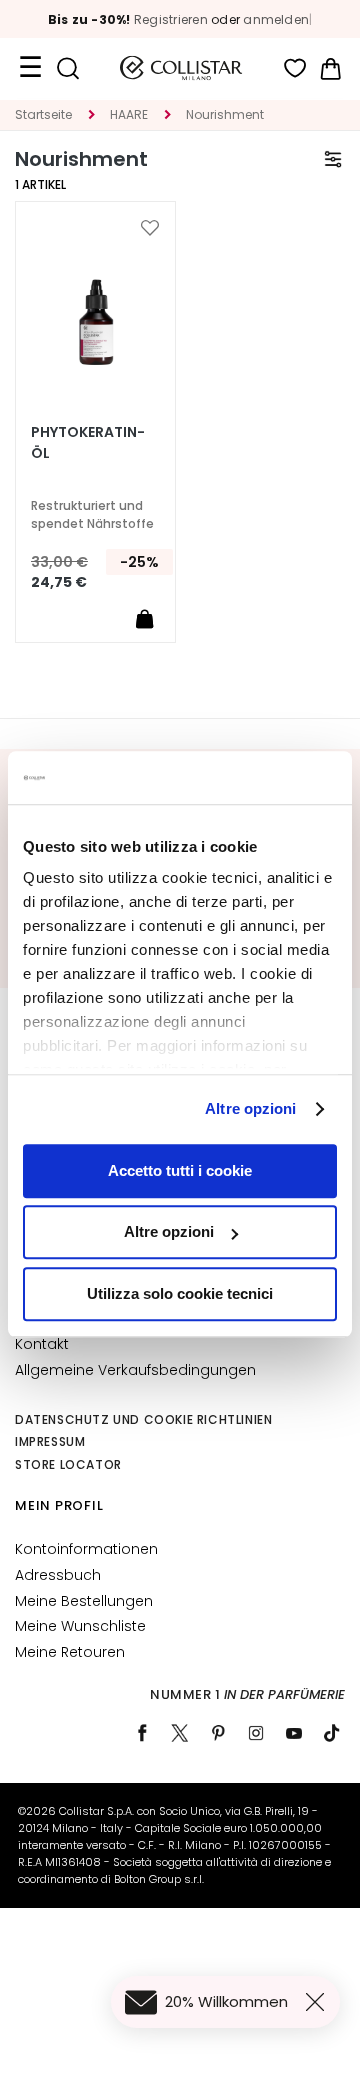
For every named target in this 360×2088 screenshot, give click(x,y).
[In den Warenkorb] (144, 618)
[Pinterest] (218, 1733)
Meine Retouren (70, 1652)
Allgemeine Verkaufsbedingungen (135, 1370)
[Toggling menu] (30, 68)
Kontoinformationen (86, 1549)
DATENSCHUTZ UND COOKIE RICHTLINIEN (143, 1419)
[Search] (67, 68)
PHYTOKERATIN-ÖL (88, 442)
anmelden (276, 19)
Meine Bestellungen (84, 1601)
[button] (150, 228)
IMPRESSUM (50, 1441)
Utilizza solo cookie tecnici (180, 1293)
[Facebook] (142, 1733)
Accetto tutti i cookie (180, 1170)
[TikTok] (332, 1733)
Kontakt (42, 1344)
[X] (180, 1733)
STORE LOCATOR (68, 1464)
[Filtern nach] (333, 159)
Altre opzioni (250, 1108)
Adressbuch (58, 1575)
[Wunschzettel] (295, 68)
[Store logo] (181, 68)
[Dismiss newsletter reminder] (319, 2002)
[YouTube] (294, 1733)
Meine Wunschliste (80, 1626)
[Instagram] (256, 1733)
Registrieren (171, 19)
